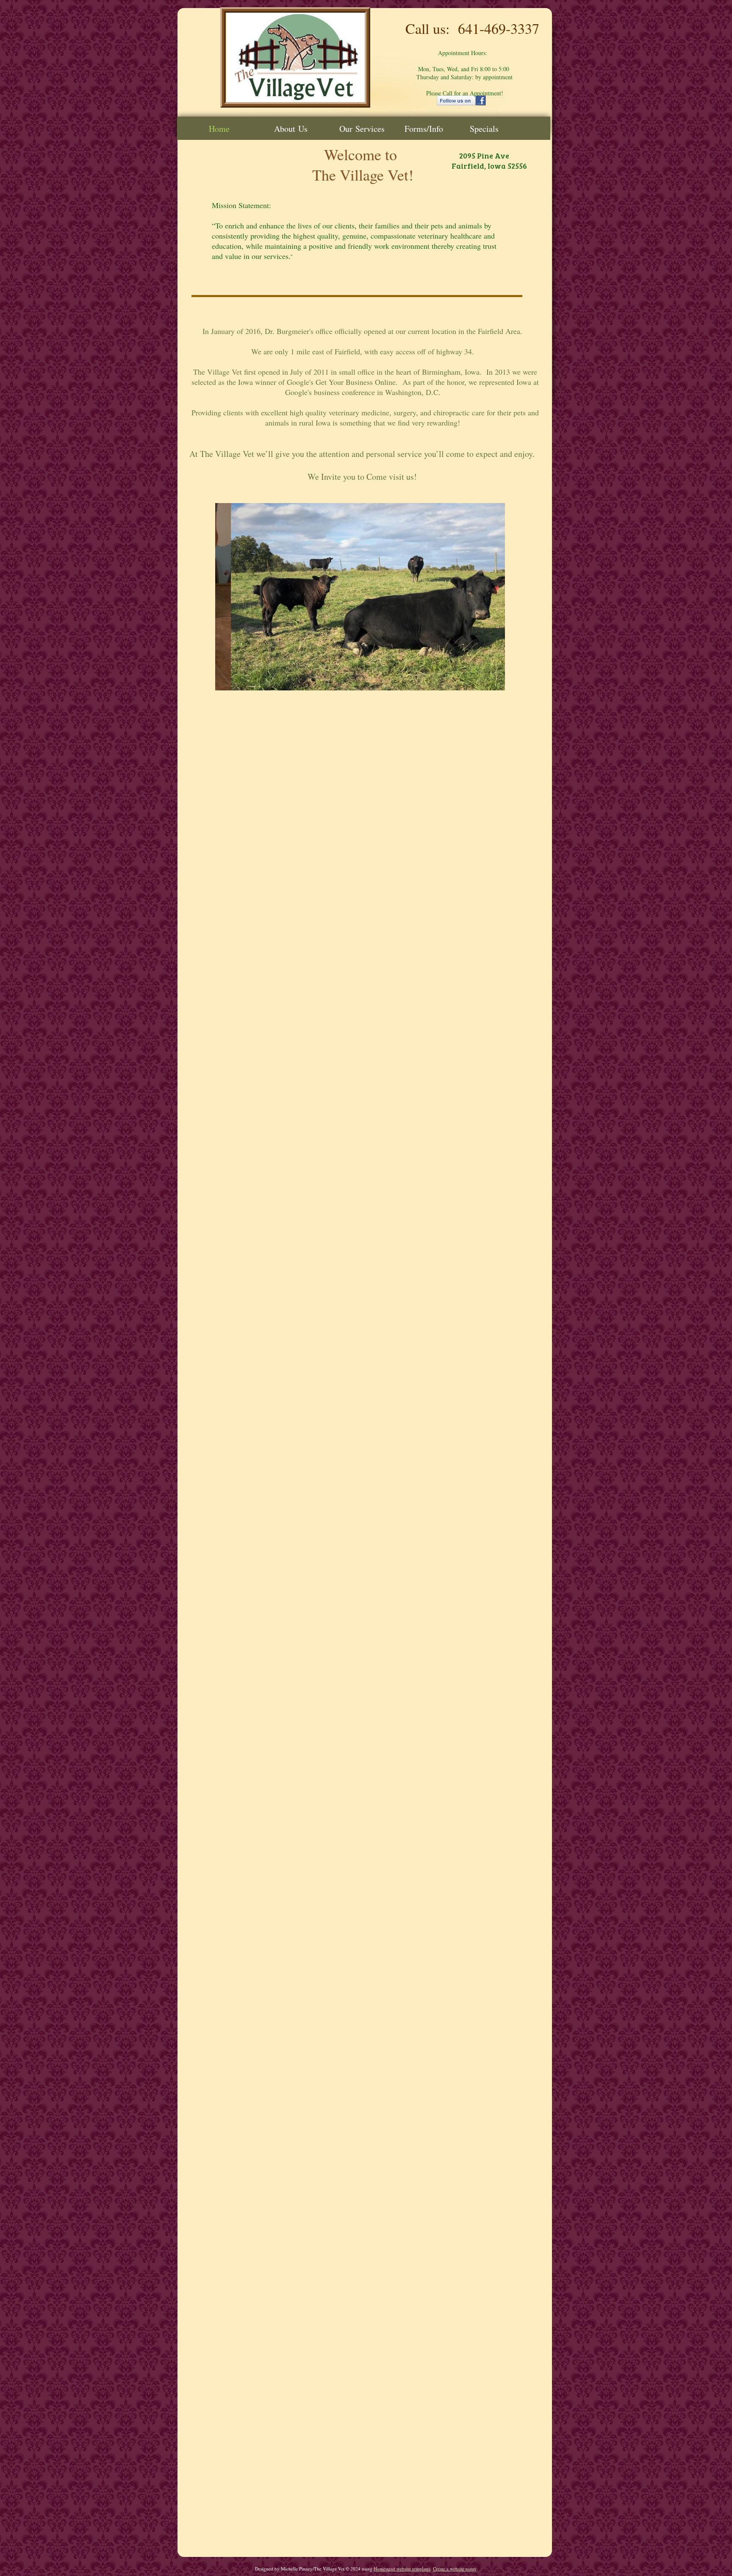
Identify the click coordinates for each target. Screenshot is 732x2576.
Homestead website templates (402, 2569)
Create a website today (455, 2569)
